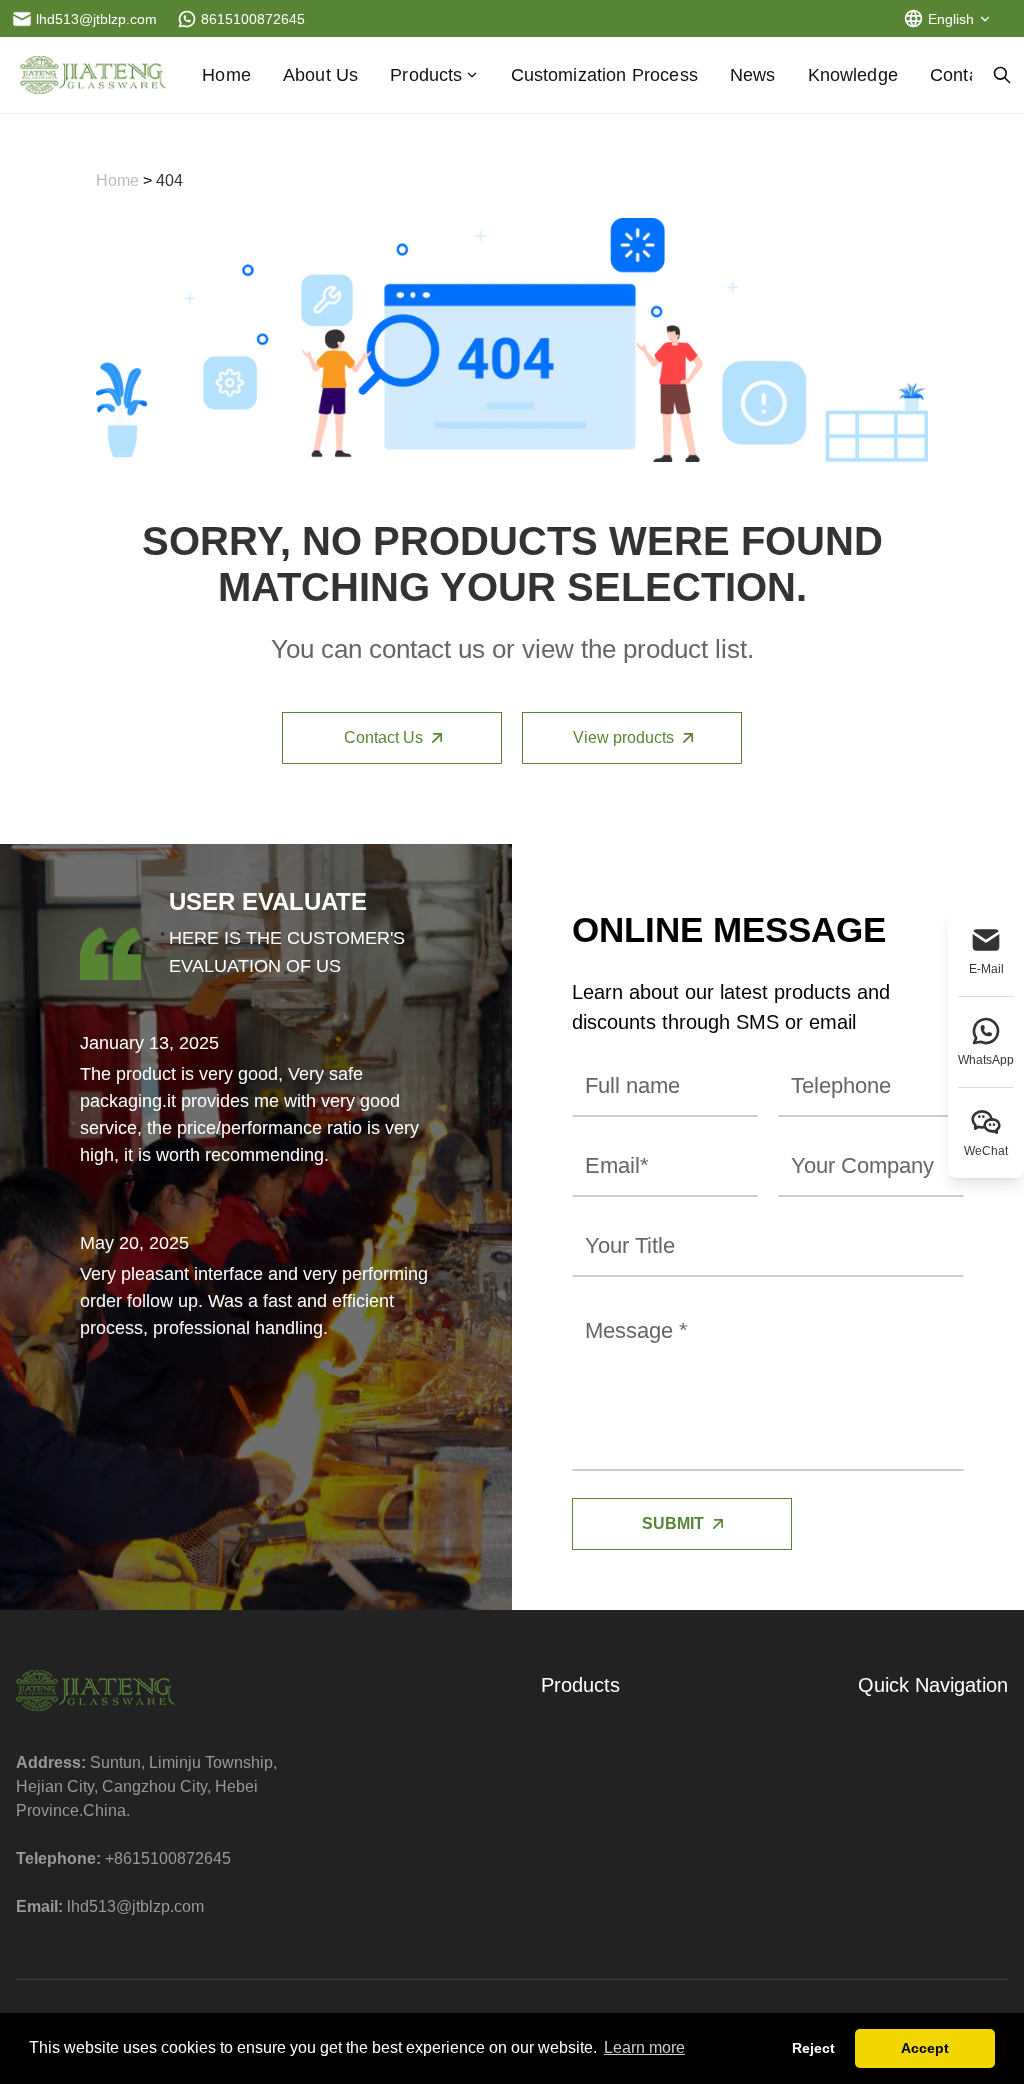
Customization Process (604, 75)
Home (226, 75)
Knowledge (853, 75)
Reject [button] (813, 2048)
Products (426, 75)
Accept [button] (925, 2048)
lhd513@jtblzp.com (135, 1906)
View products (623, 737)
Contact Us (383, 737)
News (753, 75)
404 (169, 180)
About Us (320, 75)
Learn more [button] (644, 2047)
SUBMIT (673, 1523)
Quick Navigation (933, 1685)
